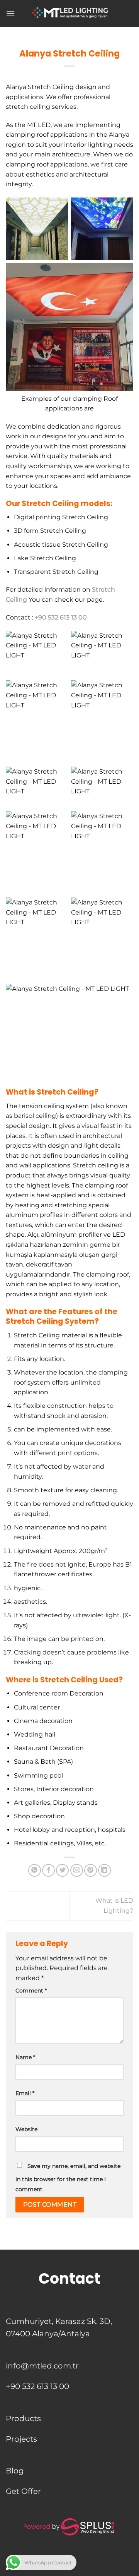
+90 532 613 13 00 (61, 617)
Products (23, 2418)
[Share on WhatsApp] (35, 1870)
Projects (21, 2439)
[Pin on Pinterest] (91, 1870)
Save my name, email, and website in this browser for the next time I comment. (68, 2178)
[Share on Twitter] (62, 1870)
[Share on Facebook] (48, 1870)
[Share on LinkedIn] (104, 1870)
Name (25, 2057)
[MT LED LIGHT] (69, 14)
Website (26, 2129)
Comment (31, 1991)
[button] (10, 13)
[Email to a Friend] (77, 1870)
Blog (15, 2471)
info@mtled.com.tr (42, 2366)
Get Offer (23, 2491)
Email (25, 2093)
